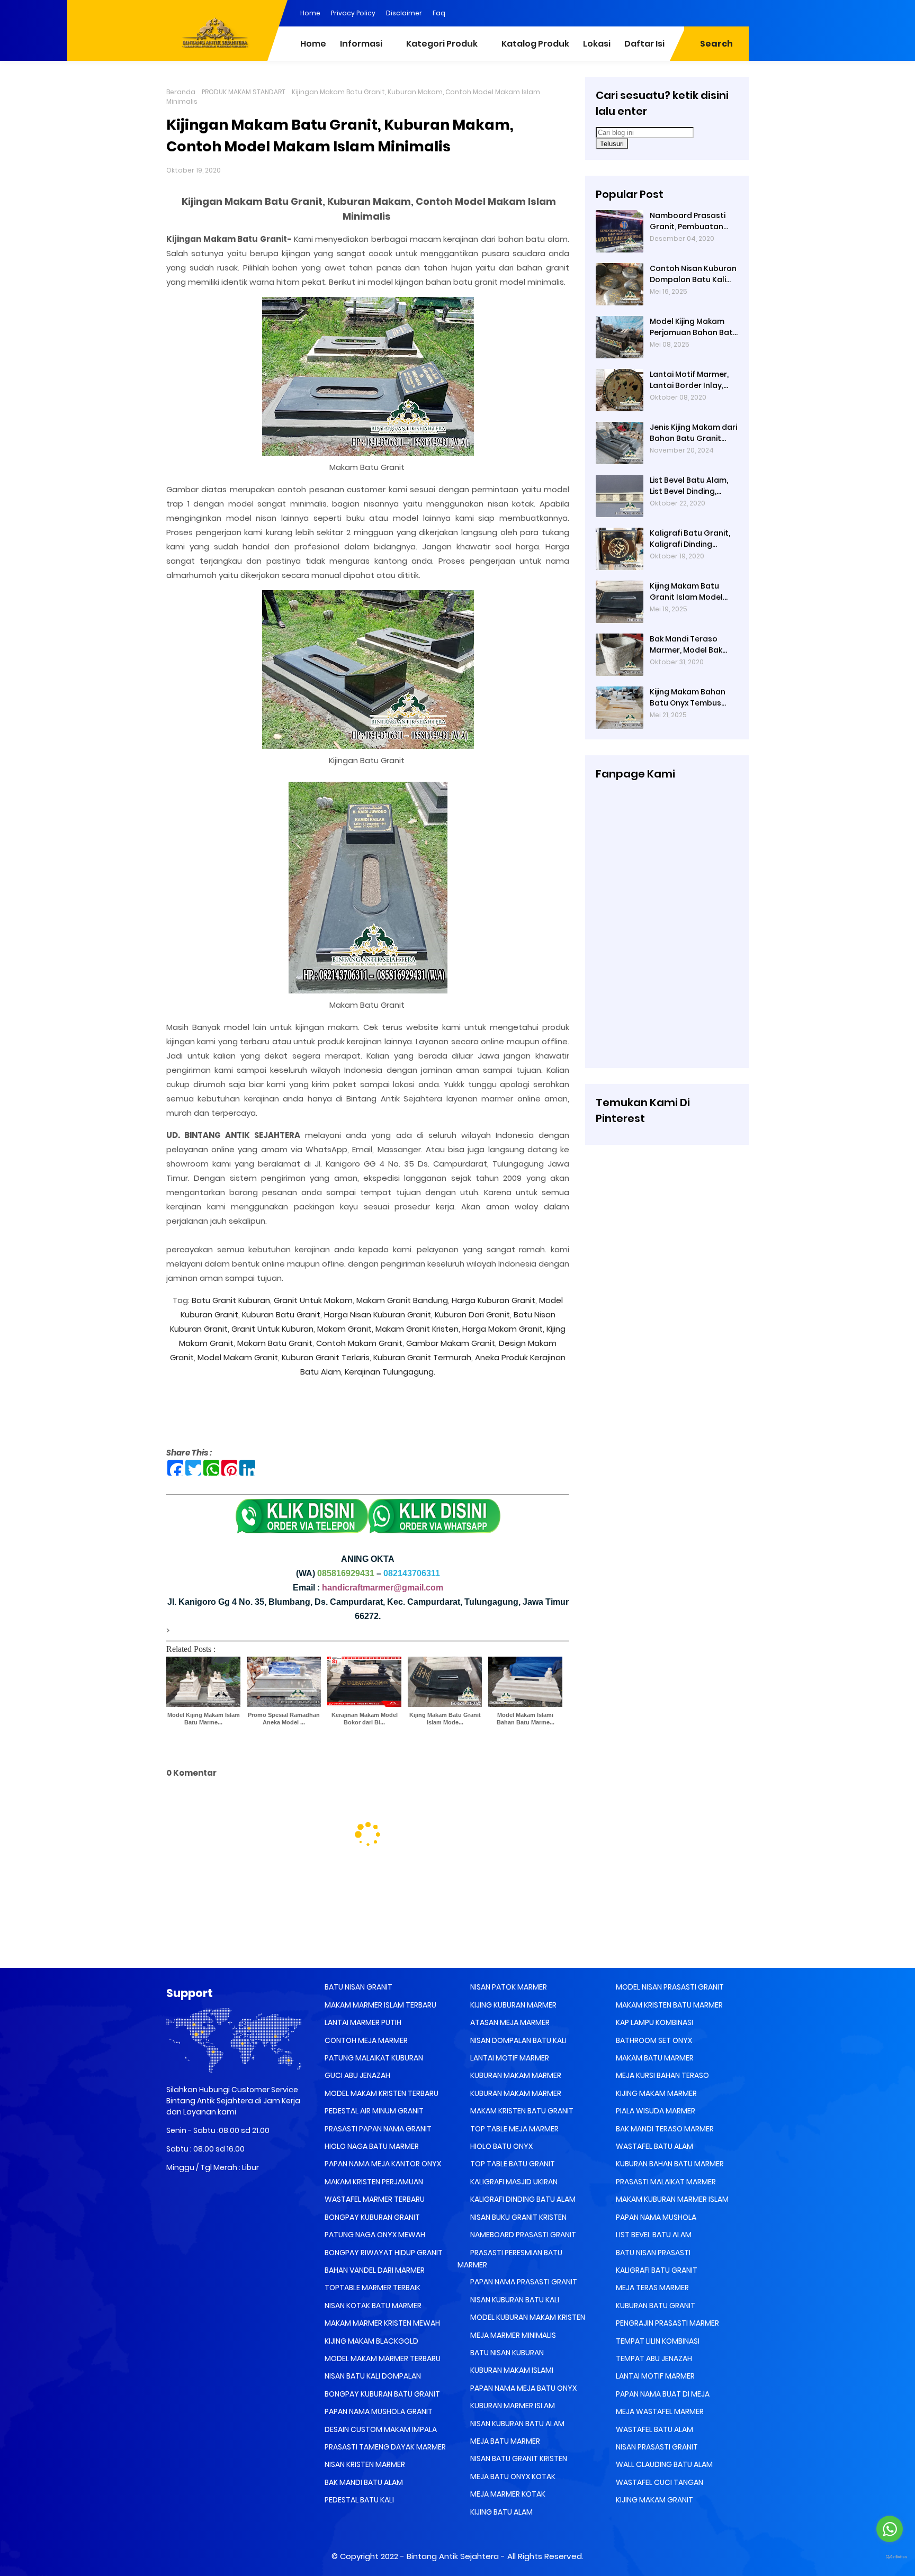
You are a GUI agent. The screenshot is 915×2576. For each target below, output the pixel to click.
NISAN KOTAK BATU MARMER (372, 2306)
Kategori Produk (442, 44)
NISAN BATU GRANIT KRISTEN (518, 2459)
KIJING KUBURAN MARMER (513, 2005)
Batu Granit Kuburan (231, 1300)
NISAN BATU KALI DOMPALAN (372, 2376)
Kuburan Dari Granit (472, 1314)
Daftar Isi (644, 44)
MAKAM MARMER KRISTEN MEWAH (382, 2323)
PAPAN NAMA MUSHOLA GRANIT (378, 2411)
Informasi (361, 44)
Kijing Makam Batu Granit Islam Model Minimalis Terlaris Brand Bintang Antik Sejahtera (688, 592)
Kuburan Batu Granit (280, 1314)
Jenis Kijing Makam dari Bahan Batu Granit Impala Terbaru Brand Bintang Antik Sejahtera (693, 433)
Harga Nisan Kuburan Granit (378, 1314)
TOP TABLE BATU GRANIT (512, 2164)
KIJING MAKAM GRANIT (654, 2500)
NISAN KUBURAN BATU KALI (514, 2300)
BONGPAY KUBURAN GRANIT (371, 2217)
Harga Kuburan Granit (492, 1300)
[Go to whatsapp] (890, 2529)
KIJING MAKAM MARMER (656, 2093)
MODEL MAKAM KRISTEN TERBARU (381, 2093)
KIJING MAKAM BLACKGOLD (371, 2341)
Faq (439, 13)
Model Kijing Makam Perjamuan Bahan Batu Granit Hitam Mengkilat (694, 327)
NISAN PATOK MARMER (508, 1987)
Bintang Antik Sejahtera (453, 2556)
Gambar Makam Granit (451, 1343)
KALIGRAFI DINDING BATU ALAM (522, 2199)
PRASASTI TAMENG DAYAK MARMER (384, 2447)
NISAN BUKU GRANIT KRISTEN (518, 2217)
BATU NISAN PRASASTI (652, 2253)
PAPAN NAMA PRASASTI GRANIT (523, 2282)
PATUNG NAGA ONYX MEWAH (374, 2235)
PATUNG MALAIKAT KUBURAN (373, 2058)
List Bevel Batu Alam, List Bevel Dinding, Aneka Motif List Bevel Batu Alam (691, 486)
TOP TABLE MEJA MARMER (514, 2129)
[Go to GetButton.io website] (890, 2557)
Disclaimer (404, 13)
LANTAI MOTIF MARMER (509, 2058)
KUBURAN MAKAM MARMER (515, 2075)
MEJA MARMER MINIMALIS (512, 2335)
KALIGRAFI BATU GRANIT (656, 2270)
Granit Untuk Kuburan (272, 1329)
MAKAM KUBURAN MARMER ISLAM (671, 2199)
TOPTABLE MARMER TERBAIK (372, 2288)
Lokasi (597, 44)
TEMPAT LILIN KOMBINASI (657, 2341)
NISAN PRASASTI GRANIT (656, 2447)
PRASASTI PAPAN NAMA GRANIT (377, 2129)
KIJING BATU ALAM (501, 2512)
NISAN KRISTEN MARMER (364, 2464)
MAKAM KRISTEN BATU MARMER (669, 2005)
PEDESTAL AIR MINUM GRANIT (373, 2111)
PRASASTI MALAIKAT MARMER (665, 2182)
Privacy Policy (353, 13)
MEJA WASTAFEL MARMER (659, 2411)
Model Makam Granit (238, 1357)
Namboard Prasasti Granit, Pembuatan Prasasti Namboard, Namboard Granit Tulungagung (688, 221)
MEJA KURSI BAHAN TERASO (662, 2075)
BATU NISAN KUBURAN (506, 2353)
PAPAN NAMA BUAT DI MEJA (662, 2394)
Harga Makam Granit (503, 1329)
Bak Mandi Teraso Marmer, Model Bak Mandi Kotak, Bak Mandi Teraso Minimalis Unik (686, 645)
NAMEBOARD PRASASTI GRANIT (522, 2235)
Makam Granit (344, 1329)
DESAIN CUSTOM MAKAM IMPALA (380, 2429)
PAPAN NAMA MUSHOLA (655, 2217)
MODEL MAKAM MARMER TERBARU (382, 2358)
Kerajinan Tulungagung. (390, 1372)
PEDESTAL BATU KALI (358, 2500)
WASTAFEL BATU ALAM (654, 2146)
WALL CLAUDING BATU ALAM (663, 2464)
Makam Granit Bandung (401, 1300)
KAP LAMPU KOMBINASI (654, 2022)
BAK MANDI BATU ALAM (363, 2482)
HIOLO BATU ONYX (501, 2146)
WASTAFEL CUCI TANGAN (659, 2482)
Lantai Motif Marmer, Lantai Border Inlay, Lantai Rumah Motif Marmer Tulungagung (692, 380)
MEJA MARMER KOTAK (507, 2494)
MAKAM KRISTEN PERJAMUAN (373, 2182)
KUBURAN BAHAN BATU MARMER (669, 2164)
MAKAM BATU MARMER (654, 2058)
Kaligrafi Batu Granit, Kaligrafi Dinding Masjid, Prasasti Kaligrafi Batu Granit (690, 539)
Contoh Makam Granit (358, 1343)
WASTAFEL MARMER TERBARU (374, 2199)
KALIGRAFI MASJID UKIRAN (513, 2182)
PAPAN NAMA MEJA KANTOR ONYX (382, 2164)
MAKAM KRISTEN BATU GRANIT (521, 2111)
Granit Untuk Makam (313, 1300)
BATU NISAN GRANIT (358, 1987)
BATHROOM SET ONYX (653, 2040)
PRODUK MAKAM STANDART (244, 92)
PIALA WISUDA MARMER (655, 2111)
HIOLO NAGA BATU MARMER (371, 2146)
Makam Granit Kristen (417, 1329)
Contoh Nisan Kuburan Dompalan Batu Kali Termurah (693, 274)
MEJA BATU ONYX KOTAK (512, 2476)
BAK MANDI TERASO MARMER (664, 2129)
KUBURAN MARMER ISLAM (512, 2406)
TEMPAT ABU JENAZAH (653, 2358)
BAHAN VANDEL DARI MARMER (374, 2270)
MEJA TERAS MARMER (652, 2288)
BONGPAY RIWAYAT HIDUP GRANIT (383, 2253)
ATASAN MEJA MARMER (509, 2022)
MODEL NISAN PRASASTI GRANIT (669, 1987)
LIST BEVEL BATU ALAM (653, 2235)
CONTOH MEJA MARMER (365, 2040)
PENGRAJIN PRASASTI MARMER (667, 2323)
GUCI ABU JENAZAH (357, 2075)
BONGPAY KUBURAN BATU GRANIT (382, 2394)
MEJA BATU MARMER (504, 2441)
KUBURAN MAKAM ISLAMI (511, 2370)
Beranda (181, 92)
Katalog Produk (535, 44)
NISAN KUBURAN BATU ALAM (517, 2424)
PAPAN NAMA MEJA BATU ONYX (523, 2388)
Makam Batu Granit (275, 1343)
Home (310, 13)
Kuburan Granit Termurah (422, 1357)
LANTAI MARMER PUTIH (362, 2022)
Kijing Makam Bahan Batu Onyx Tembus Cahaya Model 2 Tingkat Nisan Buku (688, 698)
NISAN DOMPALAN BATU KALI (518, 2040)
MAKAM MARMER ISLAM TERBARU (380, 2005)
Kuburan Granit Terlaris (326, 1357)
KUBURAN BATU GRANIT (655, 2306)
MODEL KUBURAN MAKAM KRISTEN (527, 2317)
